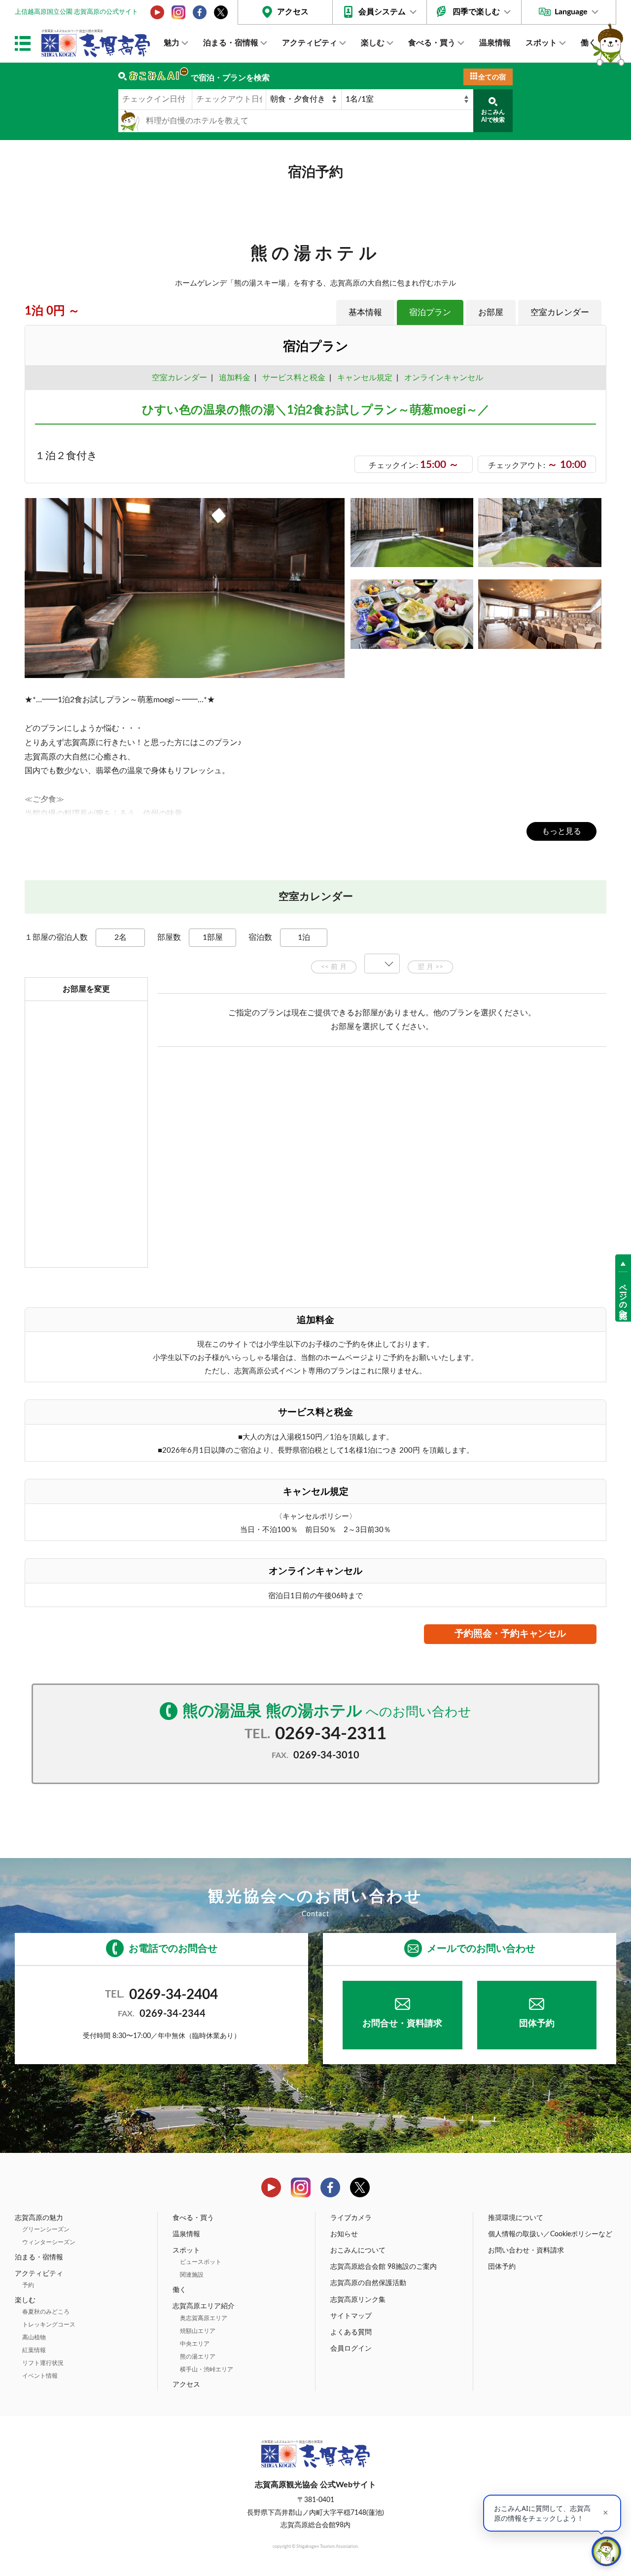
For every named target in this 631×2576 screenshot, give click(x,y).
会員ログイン (351, 2349)
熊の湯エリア (198, 2357)
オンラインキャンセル (442, 378)
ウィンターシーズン (49, 2242)
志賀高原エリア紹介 (204, 2306)
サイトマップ (351, 2316)
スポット (541, 43)
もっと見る (561, 831)
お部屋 (491, 312)
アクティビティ (310, 43)
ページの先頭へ (623, 1297)
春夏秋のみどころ (46, 2312)
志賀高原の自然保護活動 (368, 2283)
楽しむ (373, 43)
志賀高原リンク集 (358, 2300)
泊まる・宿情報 (231, 43)
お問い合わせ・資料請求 (526, 2251)
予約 (28, 2285)
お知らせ (344, 2234)
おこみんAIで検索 (493, 116)
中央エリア (195, 2344)
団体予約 (537, 2024)
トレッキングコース (49, 2325)
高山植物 (34, 2337)
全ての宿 (492, 77)
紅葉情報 (34, 2350)
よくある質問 (351, 2332)
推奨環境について (516, 2218)
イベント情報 (40, 2376)
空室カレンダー (560, 312)
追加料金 (235, 378)
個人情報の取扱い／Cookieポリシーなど (550, 2234)
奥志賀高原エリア (204, 2318)
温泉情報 (495, 43)
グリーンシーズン (46, 2229)
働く (589, 43)
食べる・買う (432, 43)
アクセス (293, 12)
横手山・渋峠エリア (207, 2369)
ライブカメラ (351, 2218)
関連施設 (192, 2275)
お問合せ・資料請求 (402, 2024)
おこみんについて (358, 2251)
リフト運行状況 (43, 2363)
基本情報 (365, 312)
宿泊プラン (430, 312)
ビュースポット (201, 2262)
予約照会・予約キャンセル (510, 1634)
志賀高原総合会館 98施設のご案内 (384, 2267)
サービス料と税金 (294, 378)
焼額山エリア (198, 2331)
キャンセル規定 (365, 378)
